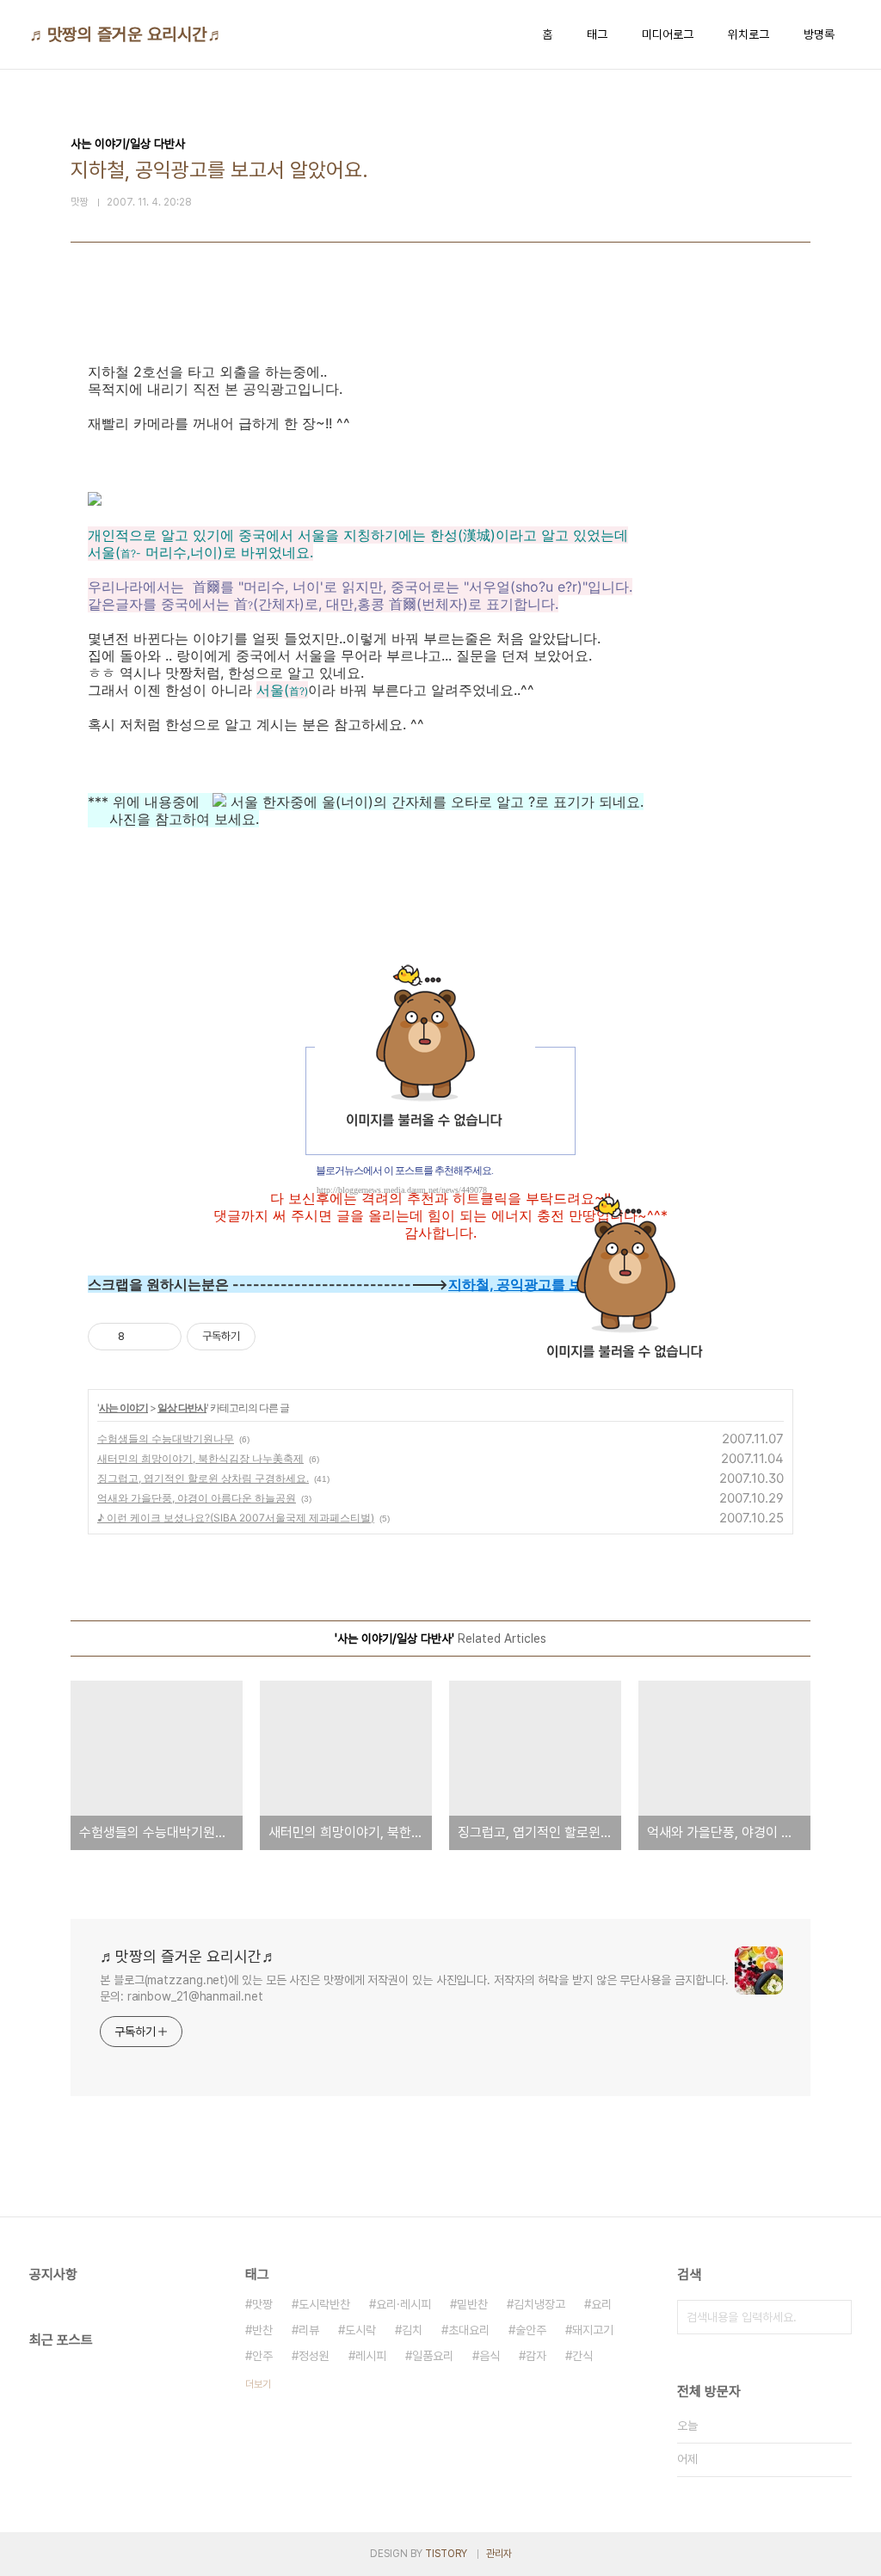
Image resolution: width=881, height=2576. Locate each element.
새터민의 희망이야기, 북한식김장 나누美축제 (200, 1458)
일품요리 (433, 2356)
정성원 (314, 2356)
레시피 (371, 2356)
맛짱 (262, 2304)
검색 (835, 2317)
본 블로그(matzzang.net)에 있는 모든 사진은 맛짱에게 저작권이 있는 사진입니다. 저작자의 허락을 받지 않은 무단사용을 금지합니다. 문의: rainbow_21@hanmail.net (414, 1988)
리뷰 (309, 2330)
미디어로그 (668, 34)
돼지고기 (593, 2330)
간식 (582, 2356)
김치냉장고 (539, 2304)
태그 (597, 34)
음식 (490, 2356)
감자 (536, 2356)
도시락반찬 (324, 2304)
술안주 (531, 2330)
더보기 (258, 2384)
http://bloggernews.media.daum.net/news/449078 (402, 1190)
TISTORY (446, 2554)
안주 (262, 2356)
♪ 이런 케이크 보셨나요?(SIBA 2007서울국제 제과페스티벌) (236, 1518)
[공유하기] (141, 1337)
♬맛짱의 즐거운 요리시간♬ (127, 34)
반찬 (262, 2330)
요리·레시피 (404, 2304)
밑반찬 (472, 2304)
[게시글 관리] (162, 1337)
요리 (601, 2304)
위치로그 (749, 34)
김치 (412, 2330)
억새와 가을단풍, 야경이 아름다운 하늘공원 (197, 1498)
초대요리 (469, 2330)
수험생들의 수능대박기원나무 (166, 1439)
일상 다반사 (182, 1408)
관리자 (499, 2554)
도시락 (360, 2330)
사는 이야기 (123, 1408)
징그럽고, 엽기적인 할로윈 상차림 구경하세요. (203, 1478)
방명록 (819, 34)
